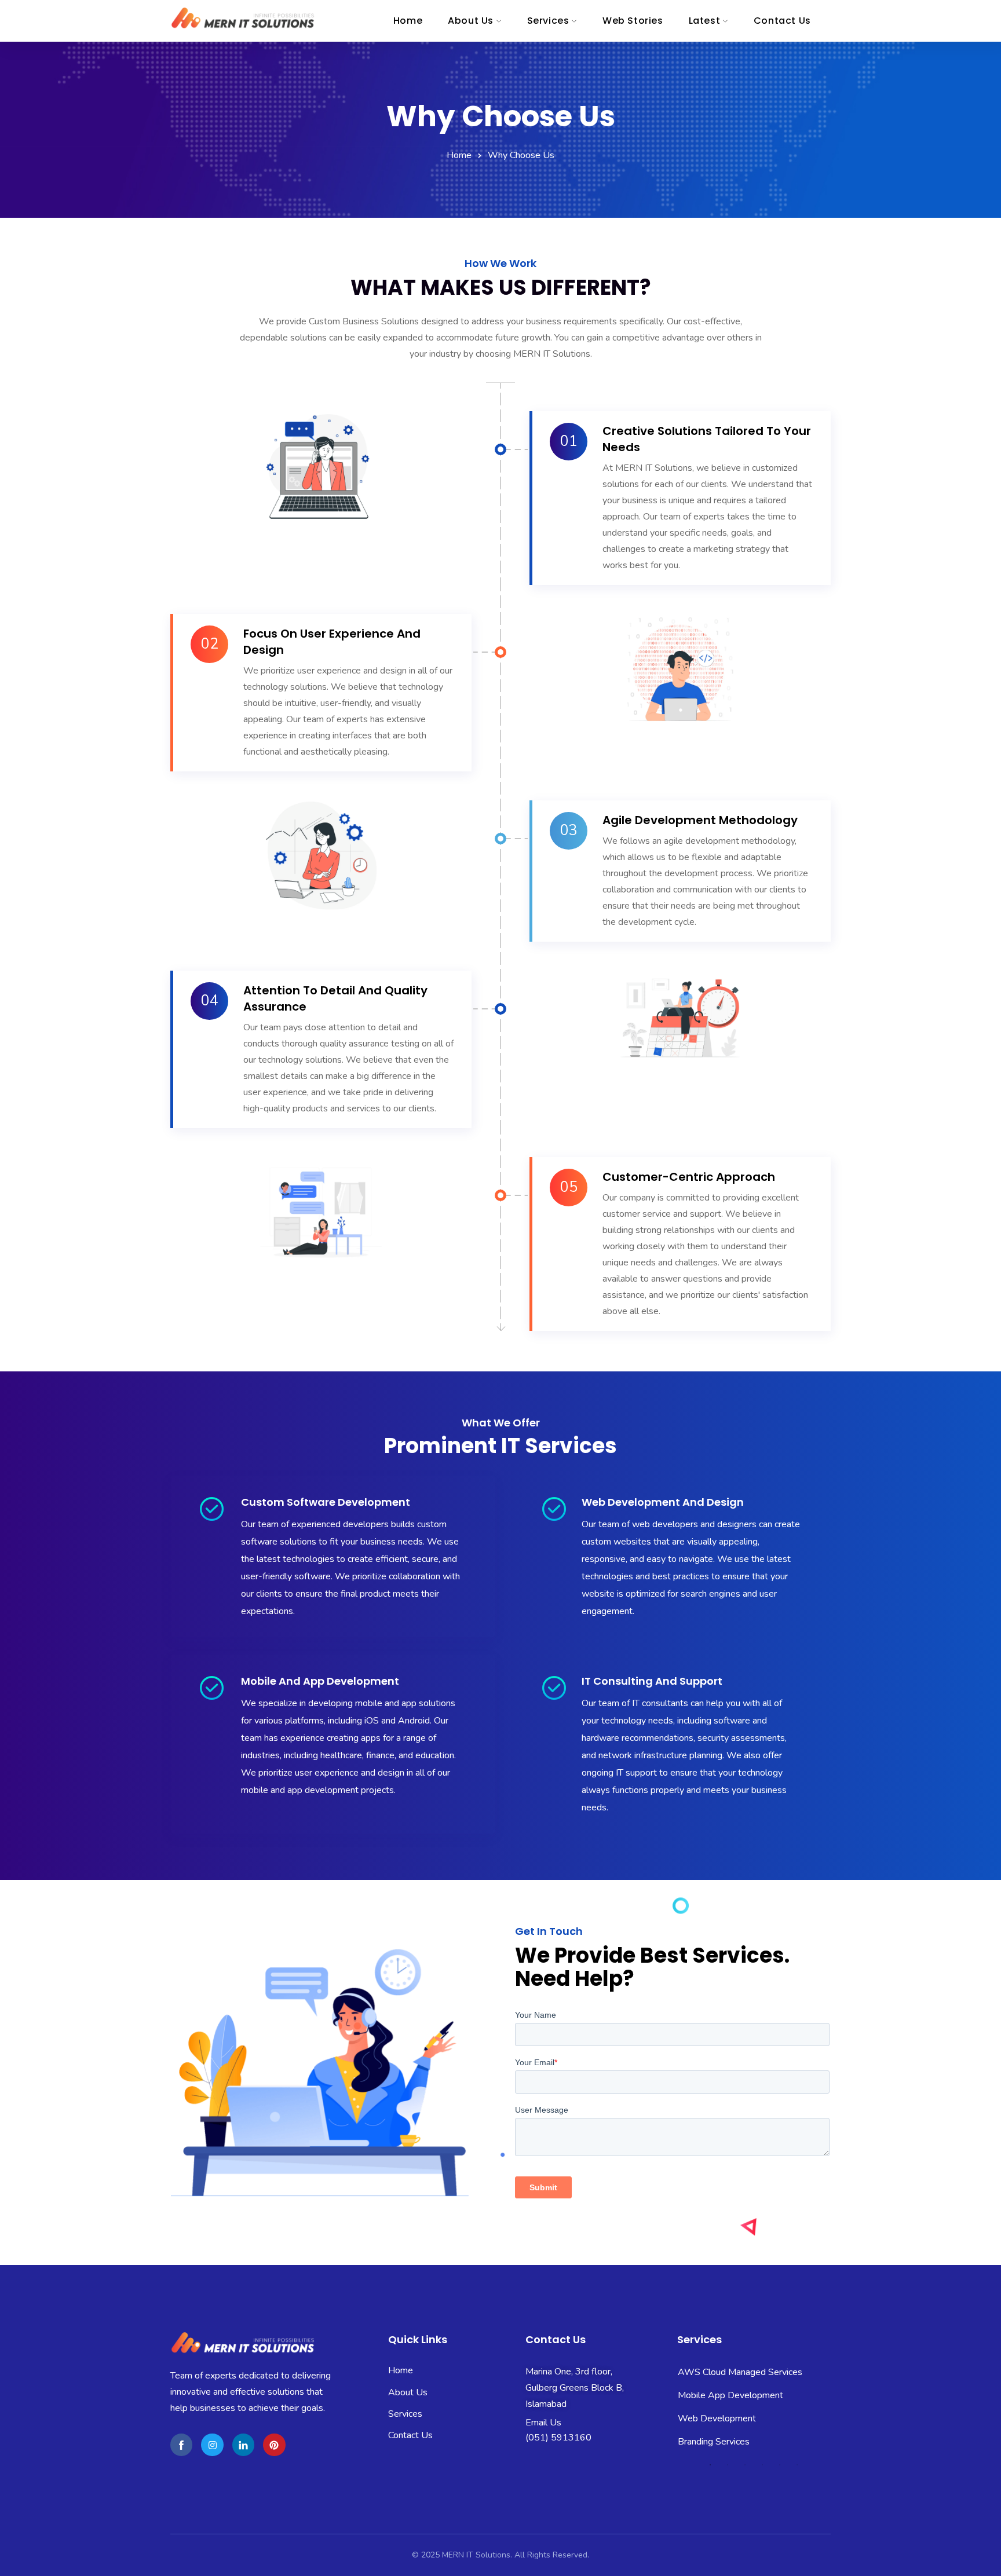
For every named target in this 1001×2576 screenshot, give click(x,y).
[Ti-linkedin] (243, 2445)
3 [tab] (745, 2465)
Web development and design (663, 1502)
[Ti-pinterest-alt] (274, 2445)
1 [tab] (710, 2465)
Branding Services (714, 2418)
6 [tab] (797, 2465)
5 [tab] (780, 2465)
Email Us (543, 2423)
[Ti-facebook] (181, 2445)
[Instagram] (212, 2445)
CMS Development (717, 2442)
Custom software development (326, 1502)
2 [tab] (728, 2465)
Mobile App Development (730, 2372)
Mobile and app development (320, 1681)
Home (459, 155)
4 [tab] (762, 2465)
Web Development (717, 2395)
